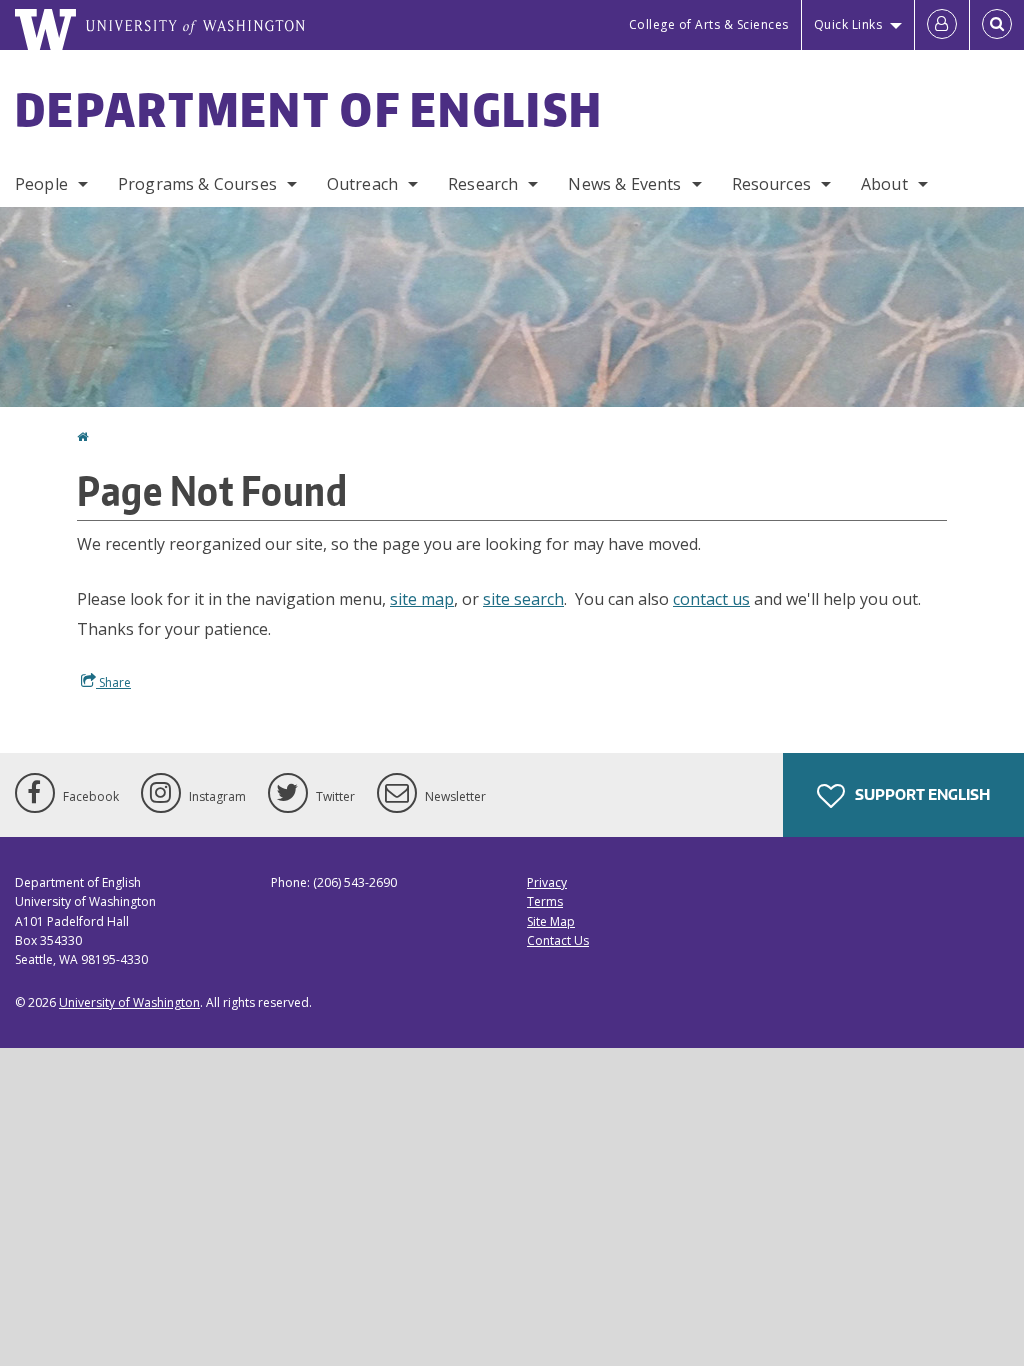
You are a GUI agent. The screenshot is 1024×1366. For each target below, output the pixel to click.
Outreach (362, 184)
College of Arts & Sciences (709, 24)
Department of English (309, 109)
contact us (711, 599)
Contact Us (558, 940)
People (41, 184)
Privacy (547, 882)
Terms (545, 901)
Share (113, 682)
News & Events (624, 184)
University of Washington (129, 1002)
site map (422, 599)
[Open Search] (997, 25)
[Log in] (942, 25)
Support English (921, 794)
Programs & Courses (197, 184)
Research (483, 184)
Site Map (551, 921)
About (884, 184)
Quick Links (848, 24)
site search (523, 599)
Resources (771, 184)
